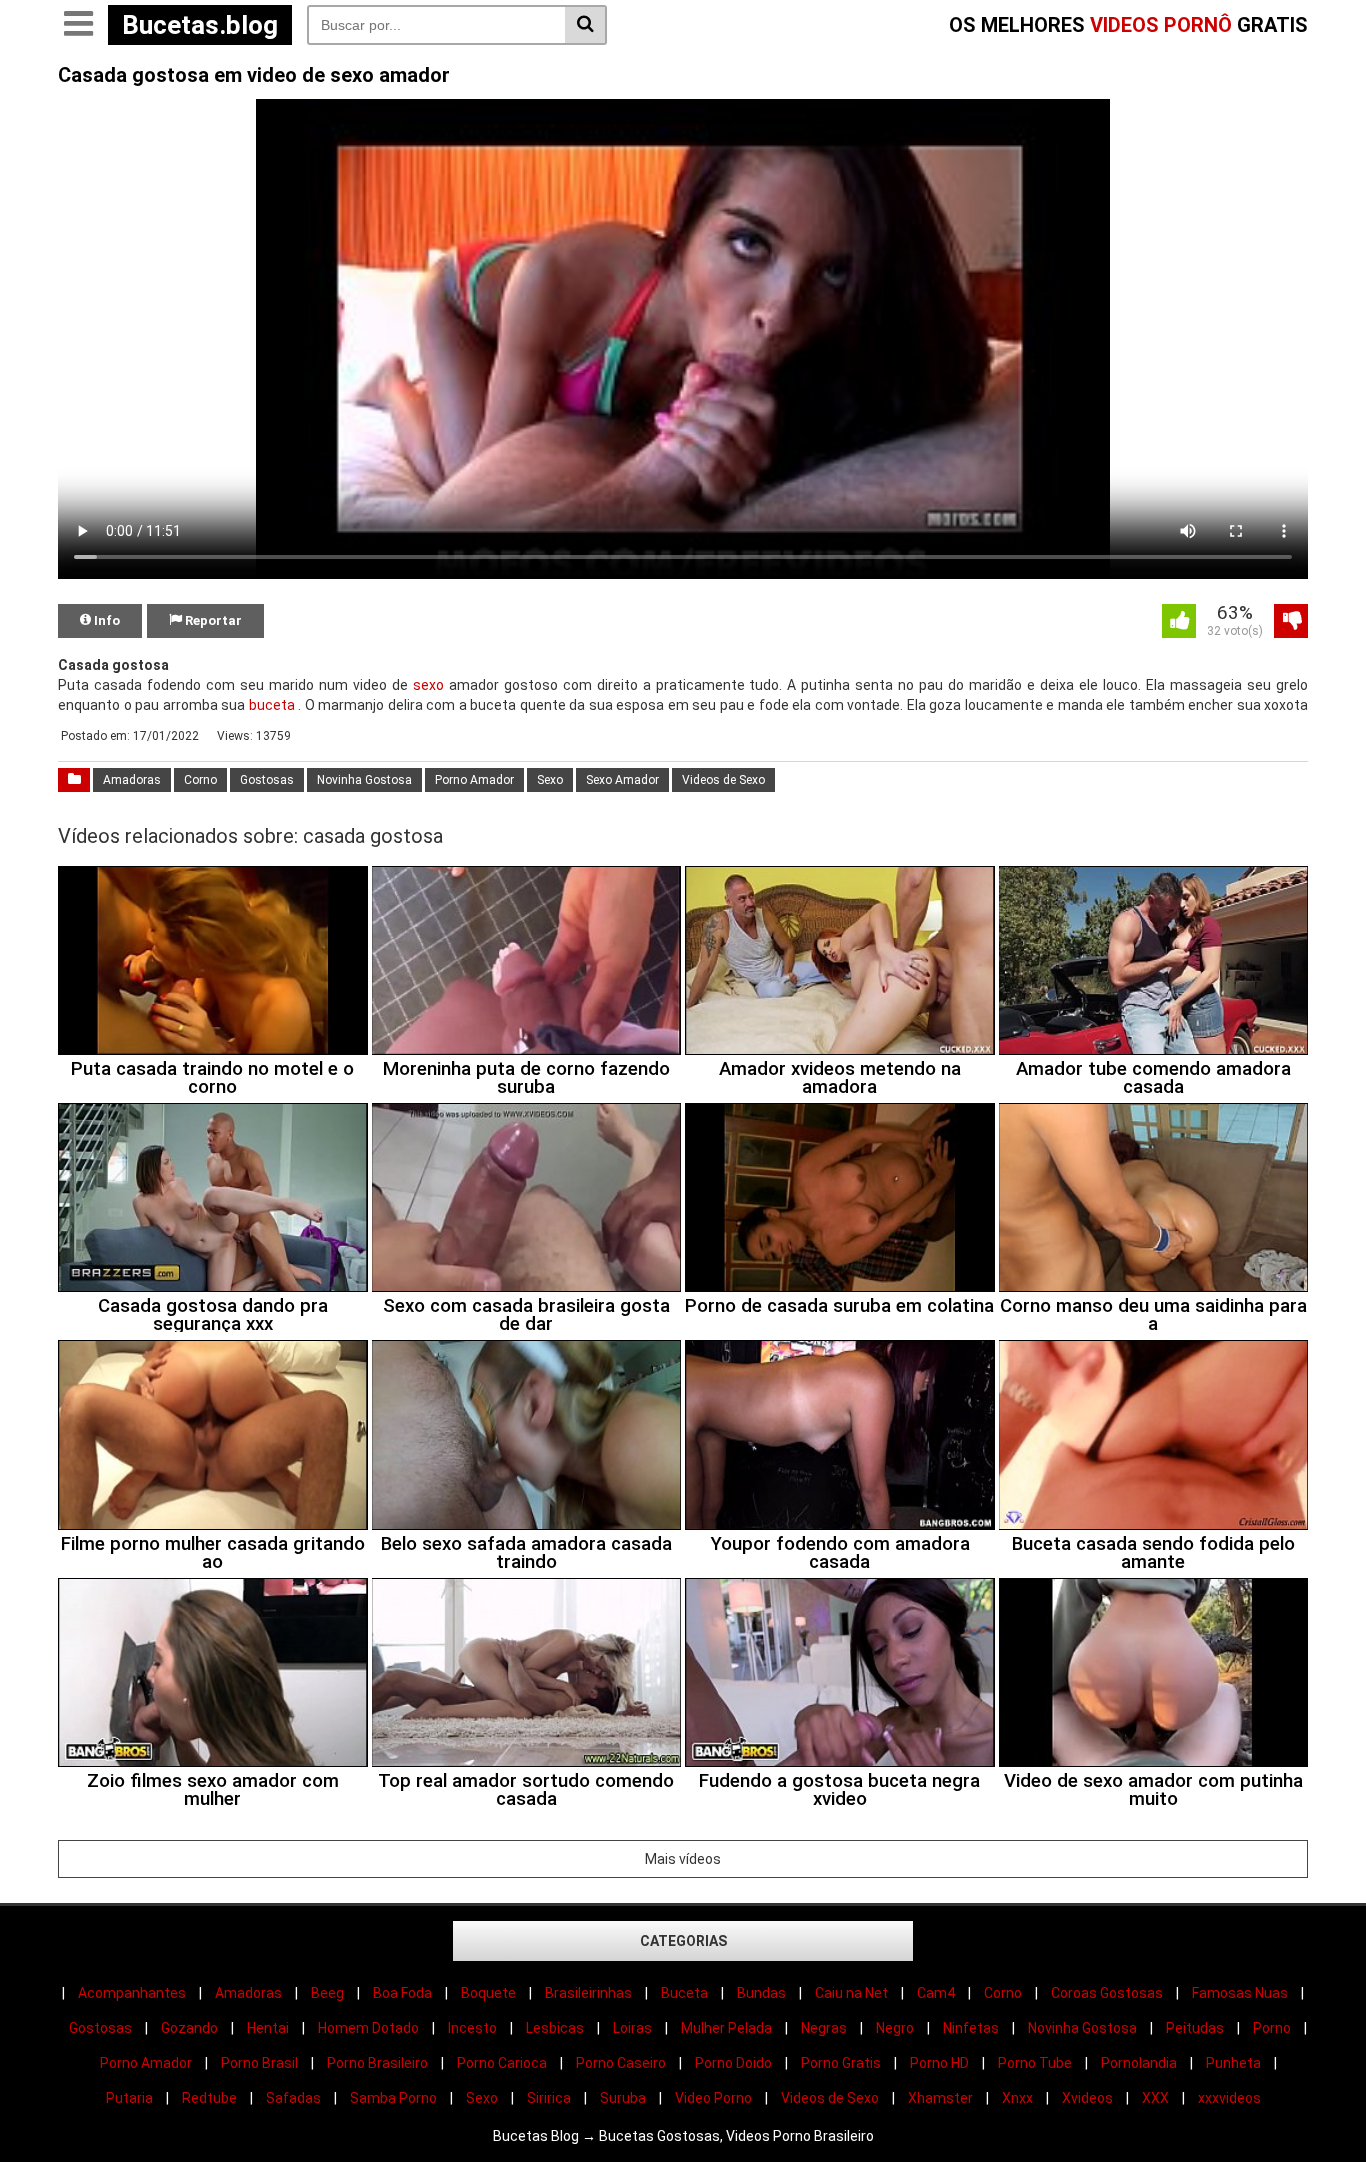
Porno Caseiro (621, 2063)
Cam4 (936, 1993)
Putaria (129, 2098)
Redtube (209, 2098)
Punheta (1233, 2063)
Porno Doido (733, 2063)
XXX (1155, 2098)
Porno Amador (474, 780)
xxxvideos (1229, 2098)
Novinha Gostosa (364, 780)
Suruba (623, 2098)
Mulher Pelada (726, 2028)
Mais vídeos (683, 1859)
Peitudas (1195, 2028)
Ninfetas (971, 2028)
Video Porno (713, 2098)
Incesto (472, 2028)
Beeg (327, 1993)
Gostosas (267, 780)
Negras (824, 2028)
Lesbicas (555, 2028)
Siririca (549, 2098)
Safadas (293, 2098)
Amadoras (132, 780)
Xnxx (1017, 2098)
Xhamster (940, 2098)
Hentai (268, 2028)
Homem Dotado (368, 2028)
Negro (895, 2028)
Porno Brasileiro (377, 2063)
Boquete (488, 1993)
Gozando (189, 2028)
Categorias (683, 1941)
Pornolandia (1139, 2063)
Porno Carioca (502, 2063)
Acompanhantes (132, 1993)
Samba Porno (393, 2098)
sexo (428, 685)
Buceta (684, 1993)
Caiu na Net (851, 1993)
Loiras (632, 2028)
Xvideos (1087, 2098)
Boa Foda (402, 1993)
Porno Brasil (259, 2063)
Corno (200, 780)
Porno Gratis (841, 2063)
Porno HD (939, 2063)
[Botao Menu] (78, 25)
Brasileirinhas (588, 1993)
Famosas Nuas (1240, 1993)
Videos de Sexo (723, 780)
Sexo (550, 780)
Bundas (761, 1993)
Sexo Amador (622, 780)
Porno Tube (1035, 2063)
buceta (272, 705)
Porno (1272, 2028)
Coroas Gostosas (1107, 1993)
